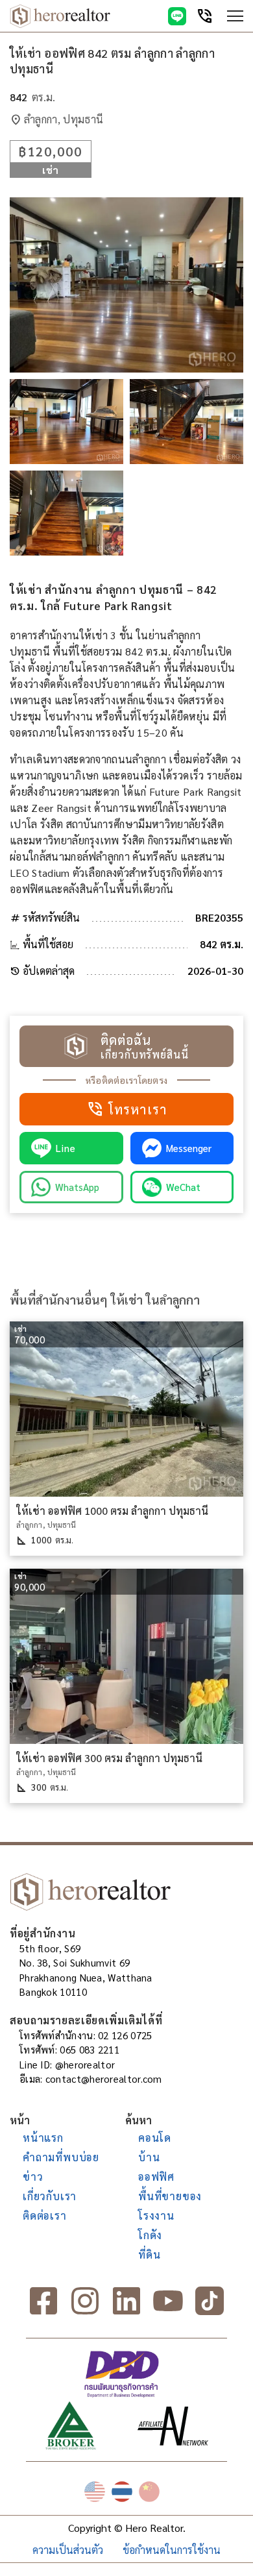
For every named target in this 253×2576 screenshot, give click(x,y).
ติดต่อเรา (45, 2215)
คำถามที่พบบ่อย (61, 2157)
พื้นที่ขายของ (170, 2196)
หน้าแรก (43, 2138)
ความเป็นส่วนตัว (68, 2550)
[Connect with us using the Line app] (177, 16)
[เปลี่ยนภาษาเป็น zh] (149, 2492)
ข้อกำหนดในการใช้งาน (172, 2550)
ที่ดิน (149, 2254)
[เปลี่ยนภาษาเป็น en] (95, 2492)
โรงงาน (156, 2215)
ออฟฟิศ (156, 2177)
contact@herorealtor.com (104, 2079)
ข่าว (33, 2177)
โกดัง (150, 2235)
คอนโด (155, 2138)
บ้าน (149, 2157)
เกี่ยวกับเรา (50, 2196)
